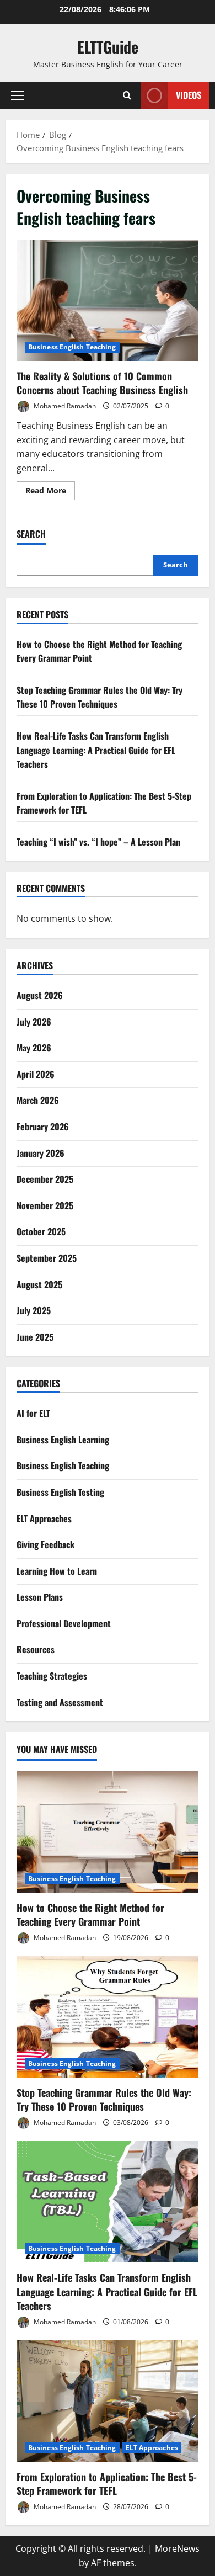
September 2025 (47, 1258)
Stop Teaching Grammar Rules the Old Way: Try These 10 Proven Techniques (100, 697)
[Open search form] (127, 95)
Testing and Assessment (60, 1702)
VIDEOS (189, 95)
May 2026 (34, 1048)
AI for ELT (33, 1413)
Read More (50, 492)
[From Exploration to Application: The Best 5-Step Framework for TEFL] (108, 2401)
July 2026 (34, 1022)
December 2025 (45, 1179)
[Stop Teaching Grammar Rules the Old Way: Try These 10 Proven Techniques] (108, 2017)
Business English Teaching (72, 347)
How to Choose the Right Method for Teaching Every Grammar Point (90, 1914)
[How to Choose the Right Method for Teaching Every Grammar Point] (108, 1832)
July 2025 (34, 1310)
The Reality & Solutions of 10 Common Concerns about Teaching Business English (108, 300)
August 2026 (40, 995)
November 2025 (45, 1205)
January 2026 (41, 1153)
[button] (17, 95)
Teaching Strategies (52, 1676)
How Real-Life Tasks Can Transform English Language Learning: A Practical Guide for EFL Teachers (96, 750)
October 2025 (41, 1231)
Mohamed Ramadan (64, 406)
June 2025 (35, 1337)
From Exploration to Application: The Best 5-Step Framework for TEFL (107, 2484)
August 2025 (39, 1284)
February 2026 (43, 1127)
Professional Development (64, 1623)
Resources (36, 1649)
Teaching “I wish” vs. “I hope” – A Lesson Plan (98, 842)
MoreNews (177, 2548)
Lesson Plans (40, 1597)
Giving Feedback (45, 1544)
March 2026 (38, 1100)
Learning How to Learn (57, 1571)
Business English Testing (60, 1492)
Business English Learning (63, 1440)
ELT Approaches (44, 1518)
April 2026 (36, 1074)
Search (31, 534)
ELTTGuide (108, 47)
